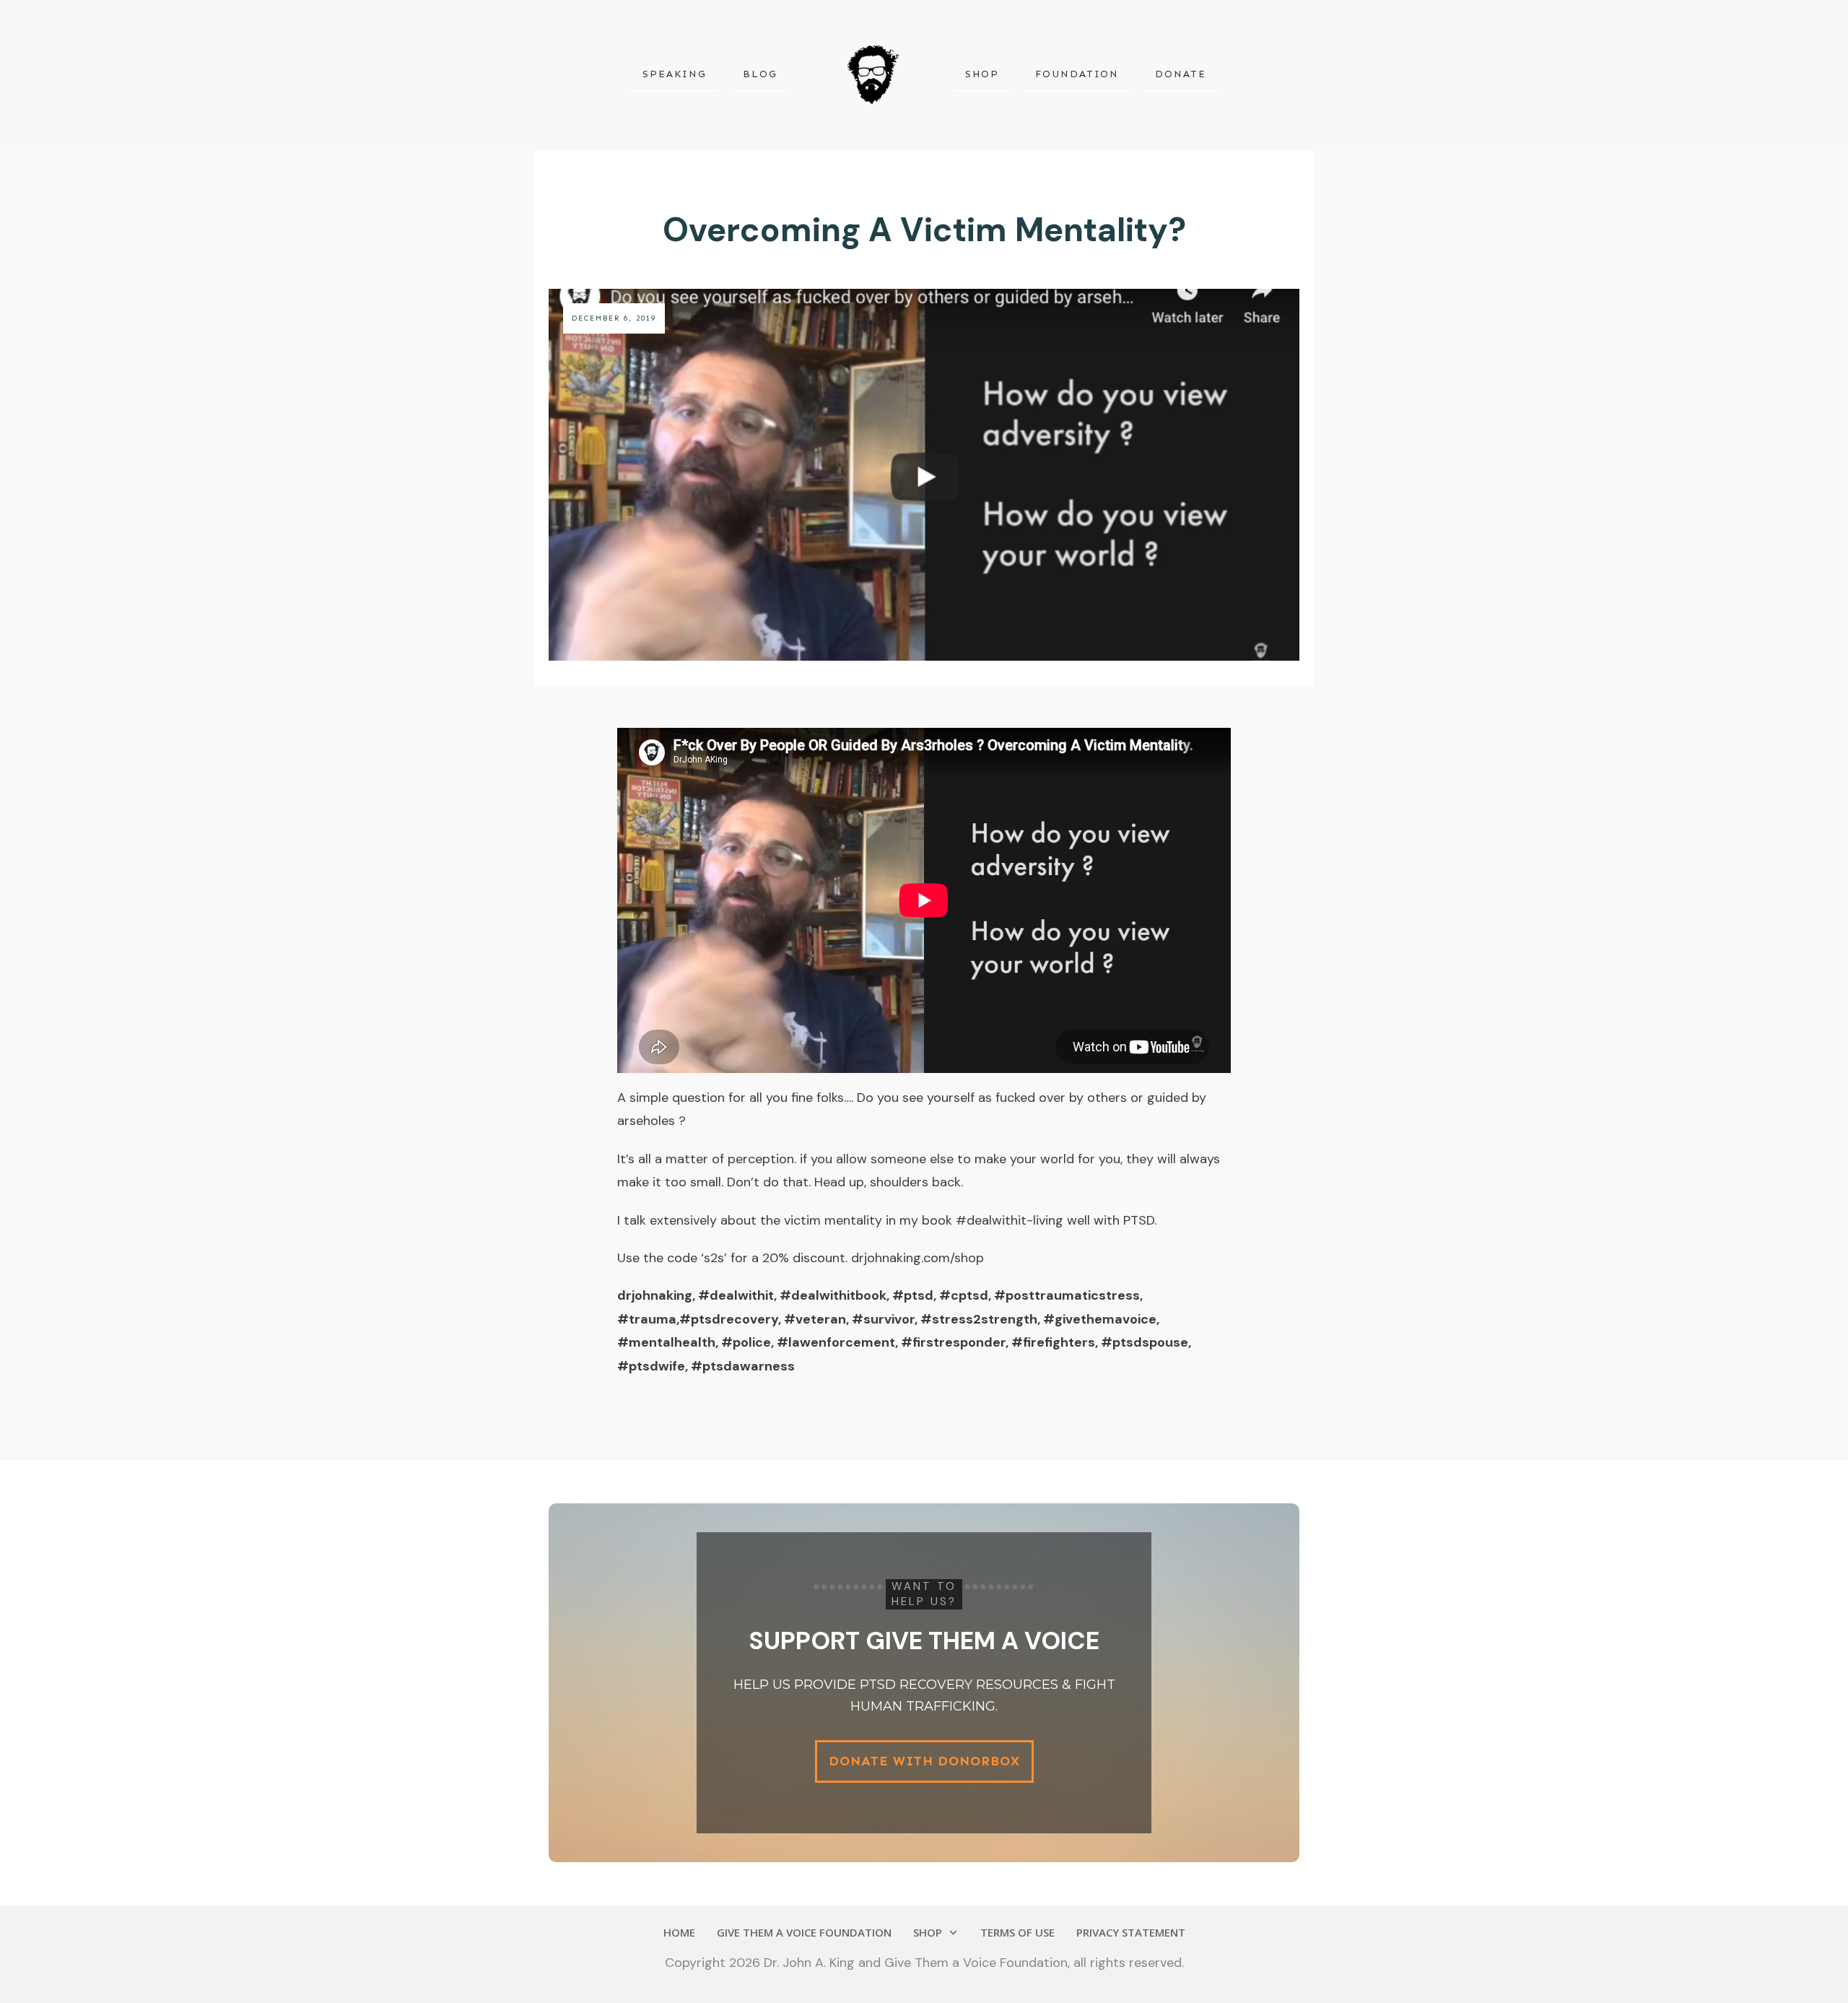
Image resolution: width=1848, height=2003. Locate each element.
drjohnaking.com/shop (918, 1258)
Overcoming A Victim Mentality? (924, 230)
